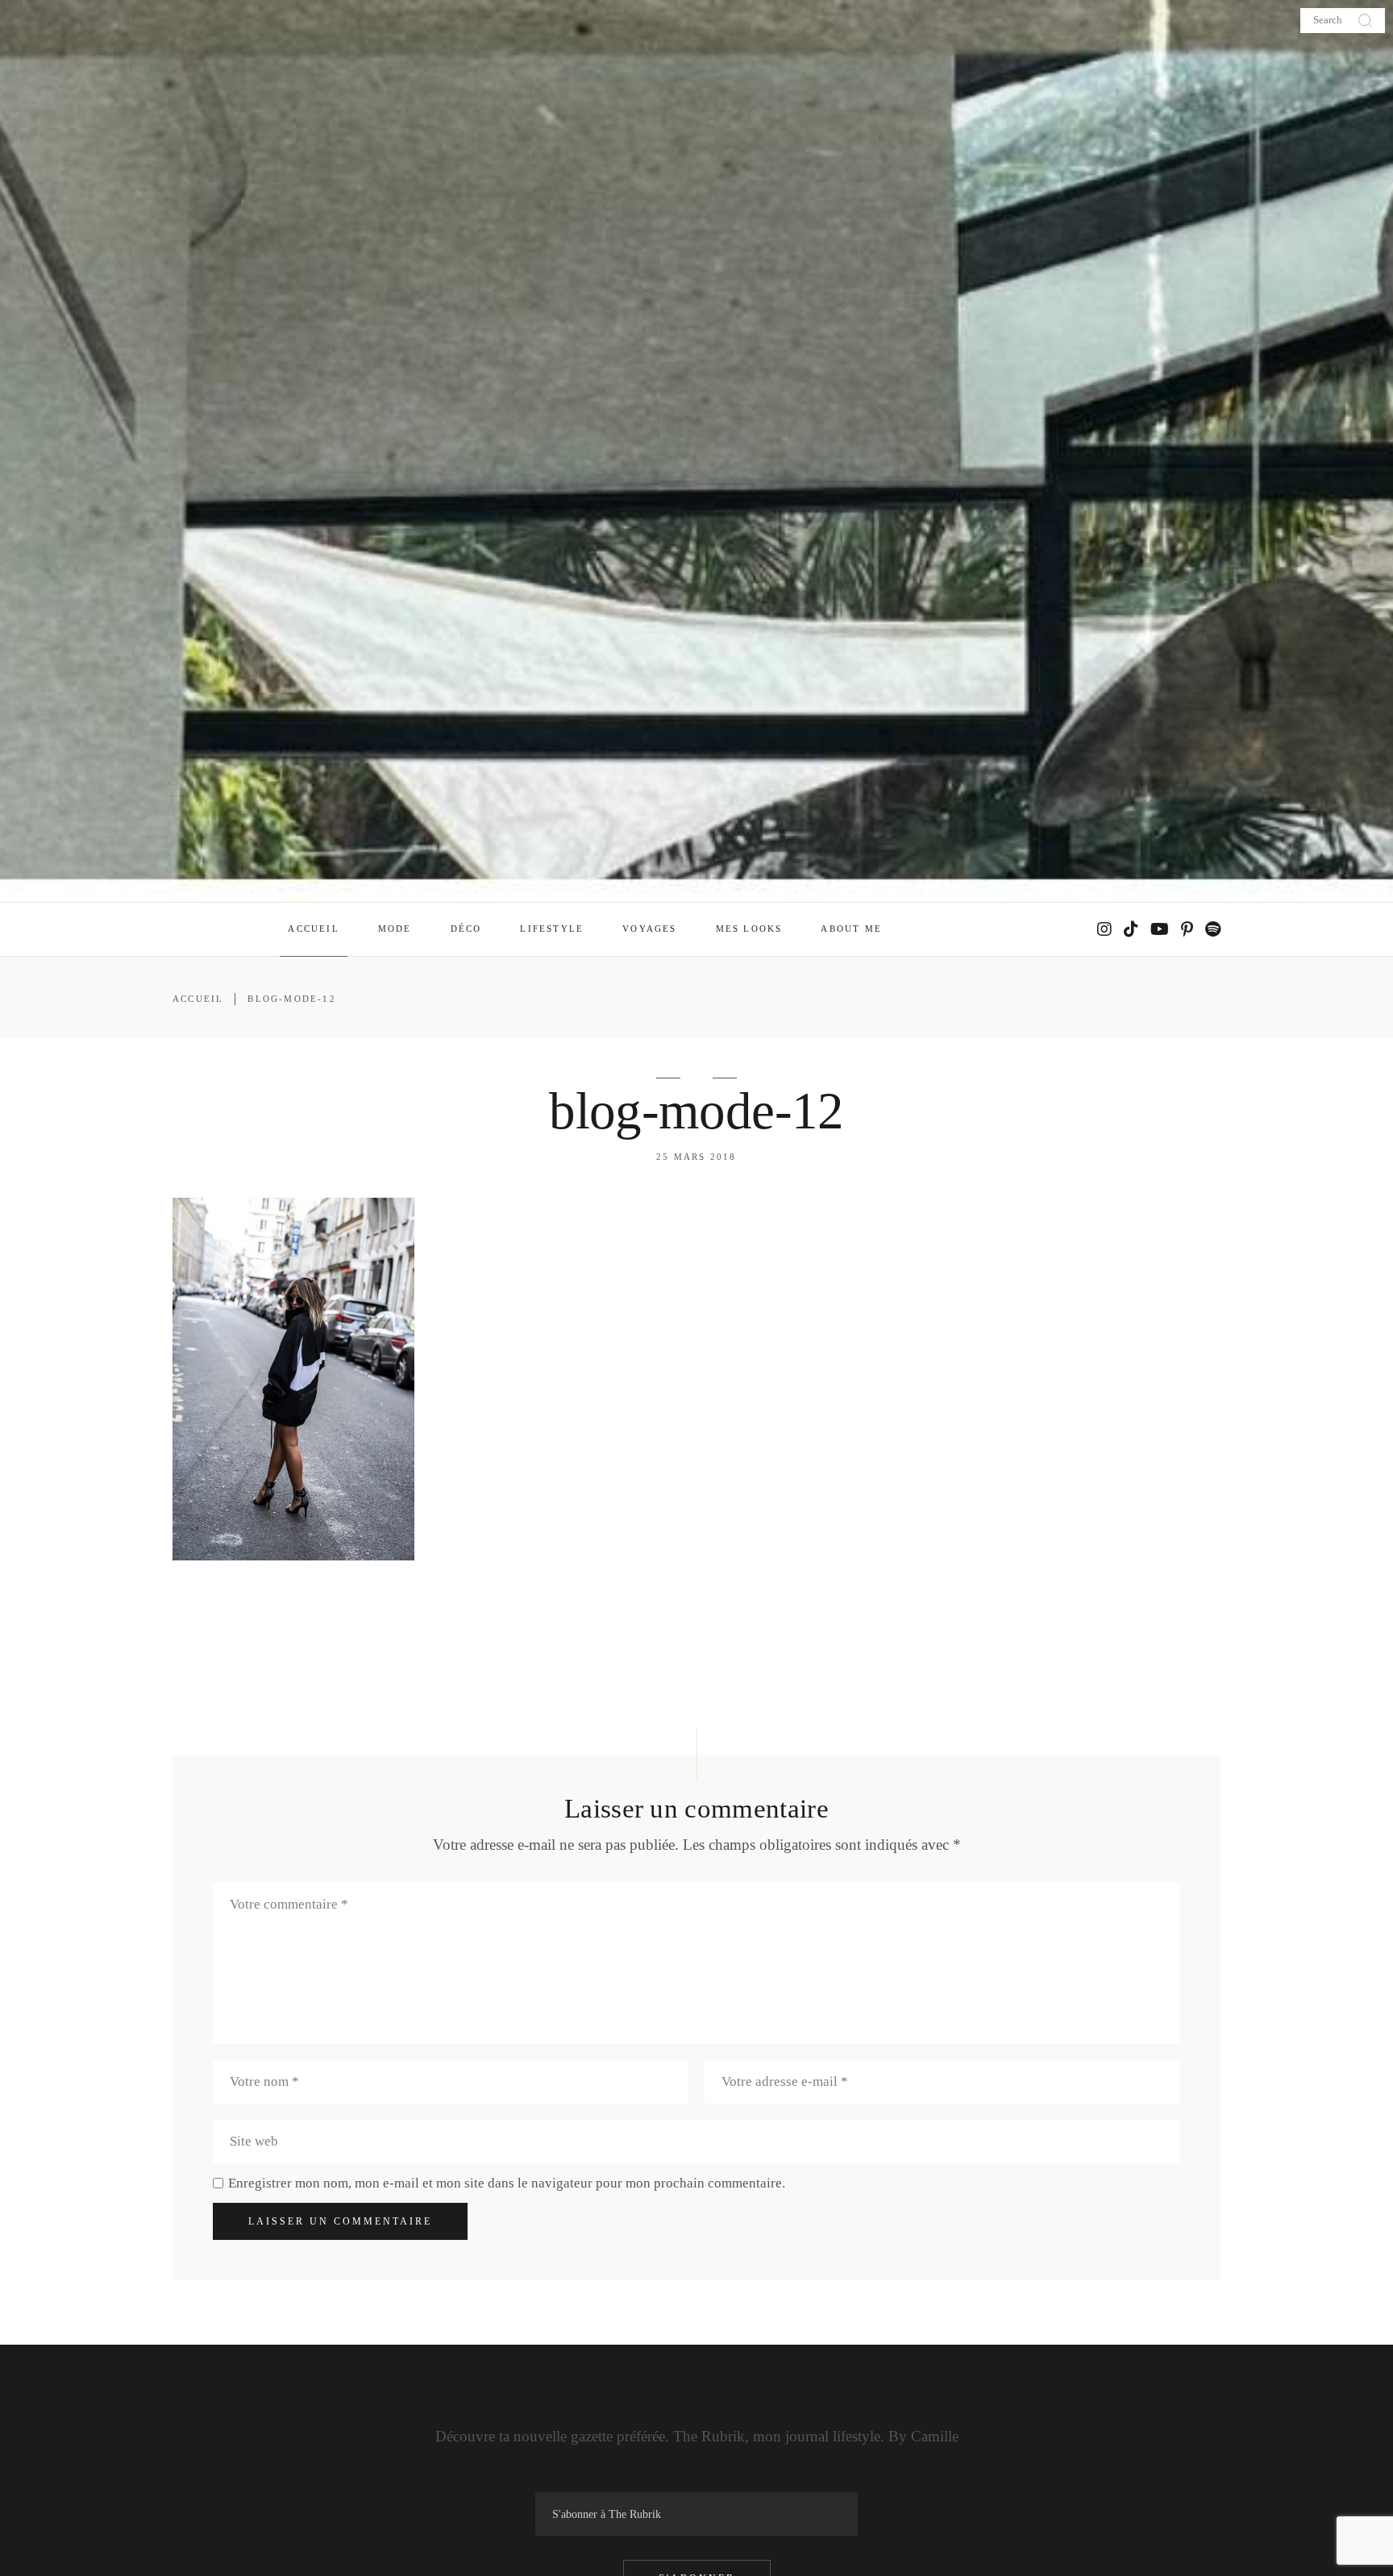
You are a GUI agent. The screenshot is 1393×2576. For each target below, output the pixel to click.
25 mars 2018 (696, 1157)
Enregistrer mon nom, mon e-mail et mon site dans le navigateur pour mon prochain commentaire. (507, 2183)
